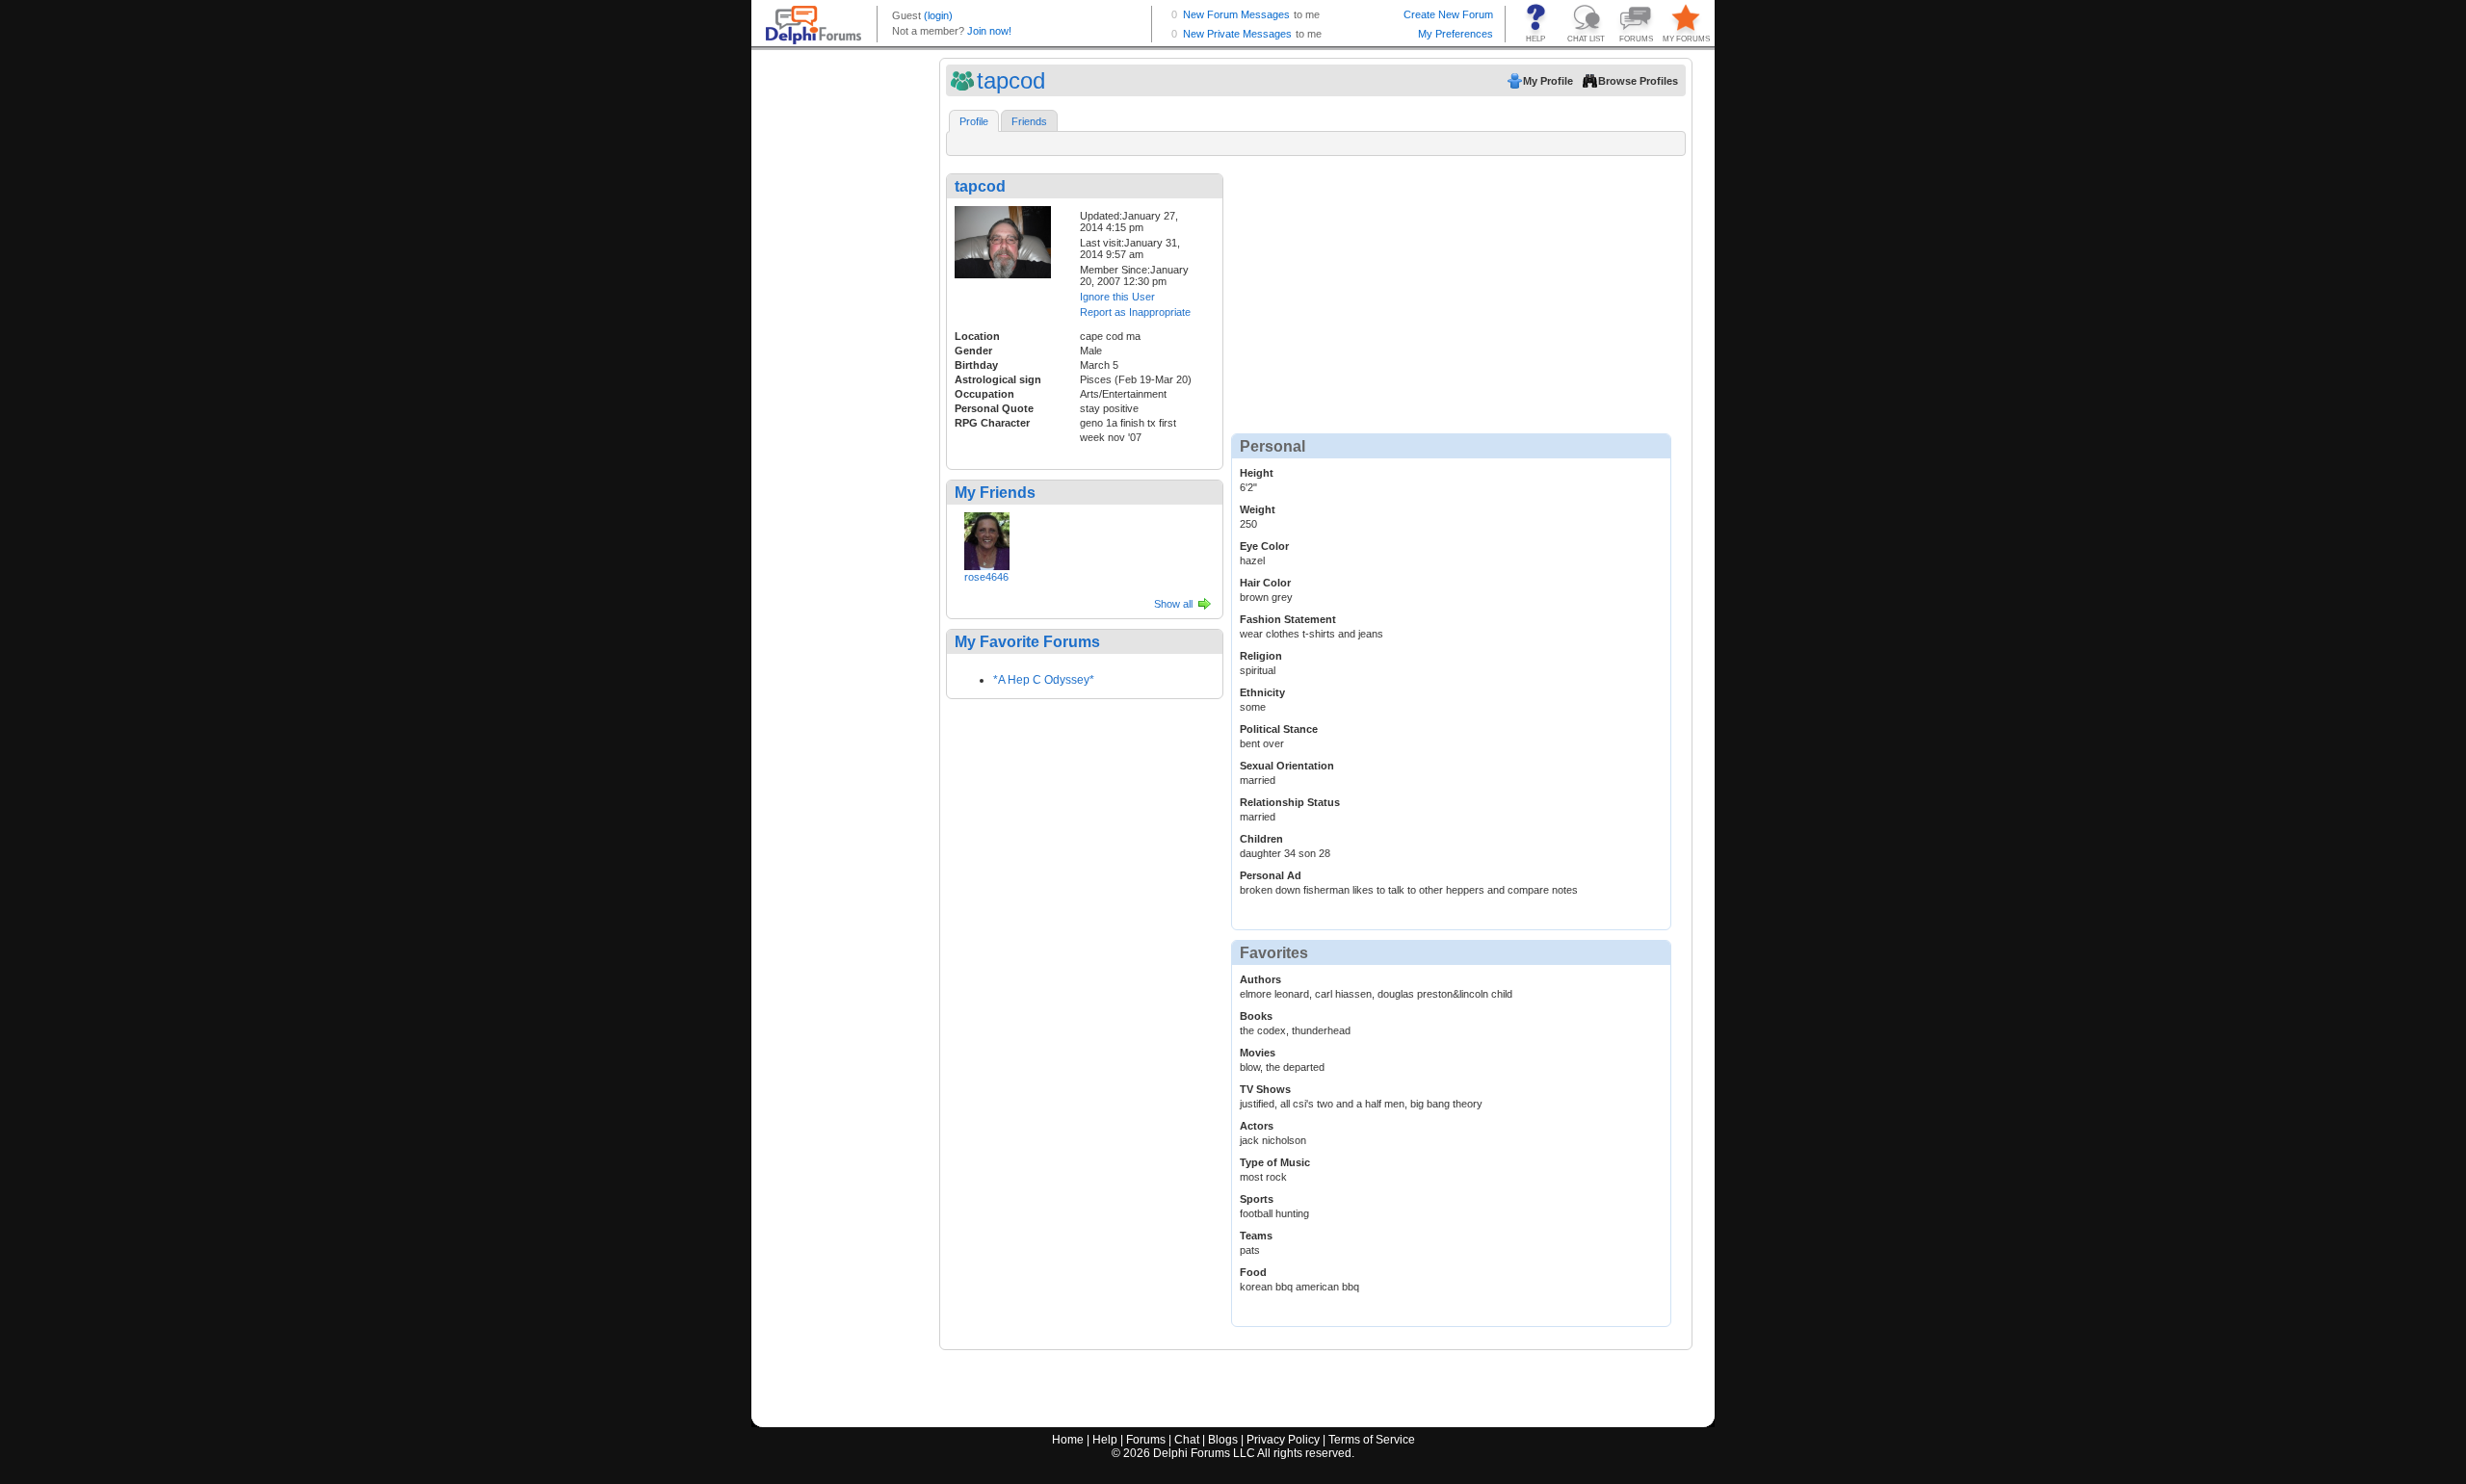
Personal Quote (994, 408)
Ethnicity (1262, 692)
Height (1257, 473)
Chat (1187, 1440)
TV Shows (1265, 1089)
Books (1256, 1016)
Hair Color (1265, 583)
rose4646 (986, 577)
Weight (1258, 509)
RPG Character (992, 423)
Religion (1261, 656)
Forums (1146, 1440)
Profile (974, 121)
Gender (973, 351)
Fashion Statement (1288, 619)
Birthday (976, 365)
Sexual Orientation (1287, 766)
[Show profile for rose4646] (987, 537)
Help (1105, 1440)
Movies (1258, 1053)
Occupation (984, 394)
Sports (1257, 1199)
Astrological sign (998, 379)
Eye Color (1264, 546)
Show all (1173, 604)
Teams (1256, 1236)
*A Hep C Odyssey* (1044, 680)
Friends (1029, 121)
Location (977, 336)
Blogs (1223, 1440)
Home (1068, 1440)
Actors (1257, 1126)
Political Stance (1279, 729)
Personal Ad (1271, 875)
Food (1253, 1272)
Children (1261, 839)
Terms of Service (1372, 1440)
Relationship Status (1290, 802)
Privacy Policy (1283, 1440)
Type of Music (1275, 1162)
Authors (1260, 979)
